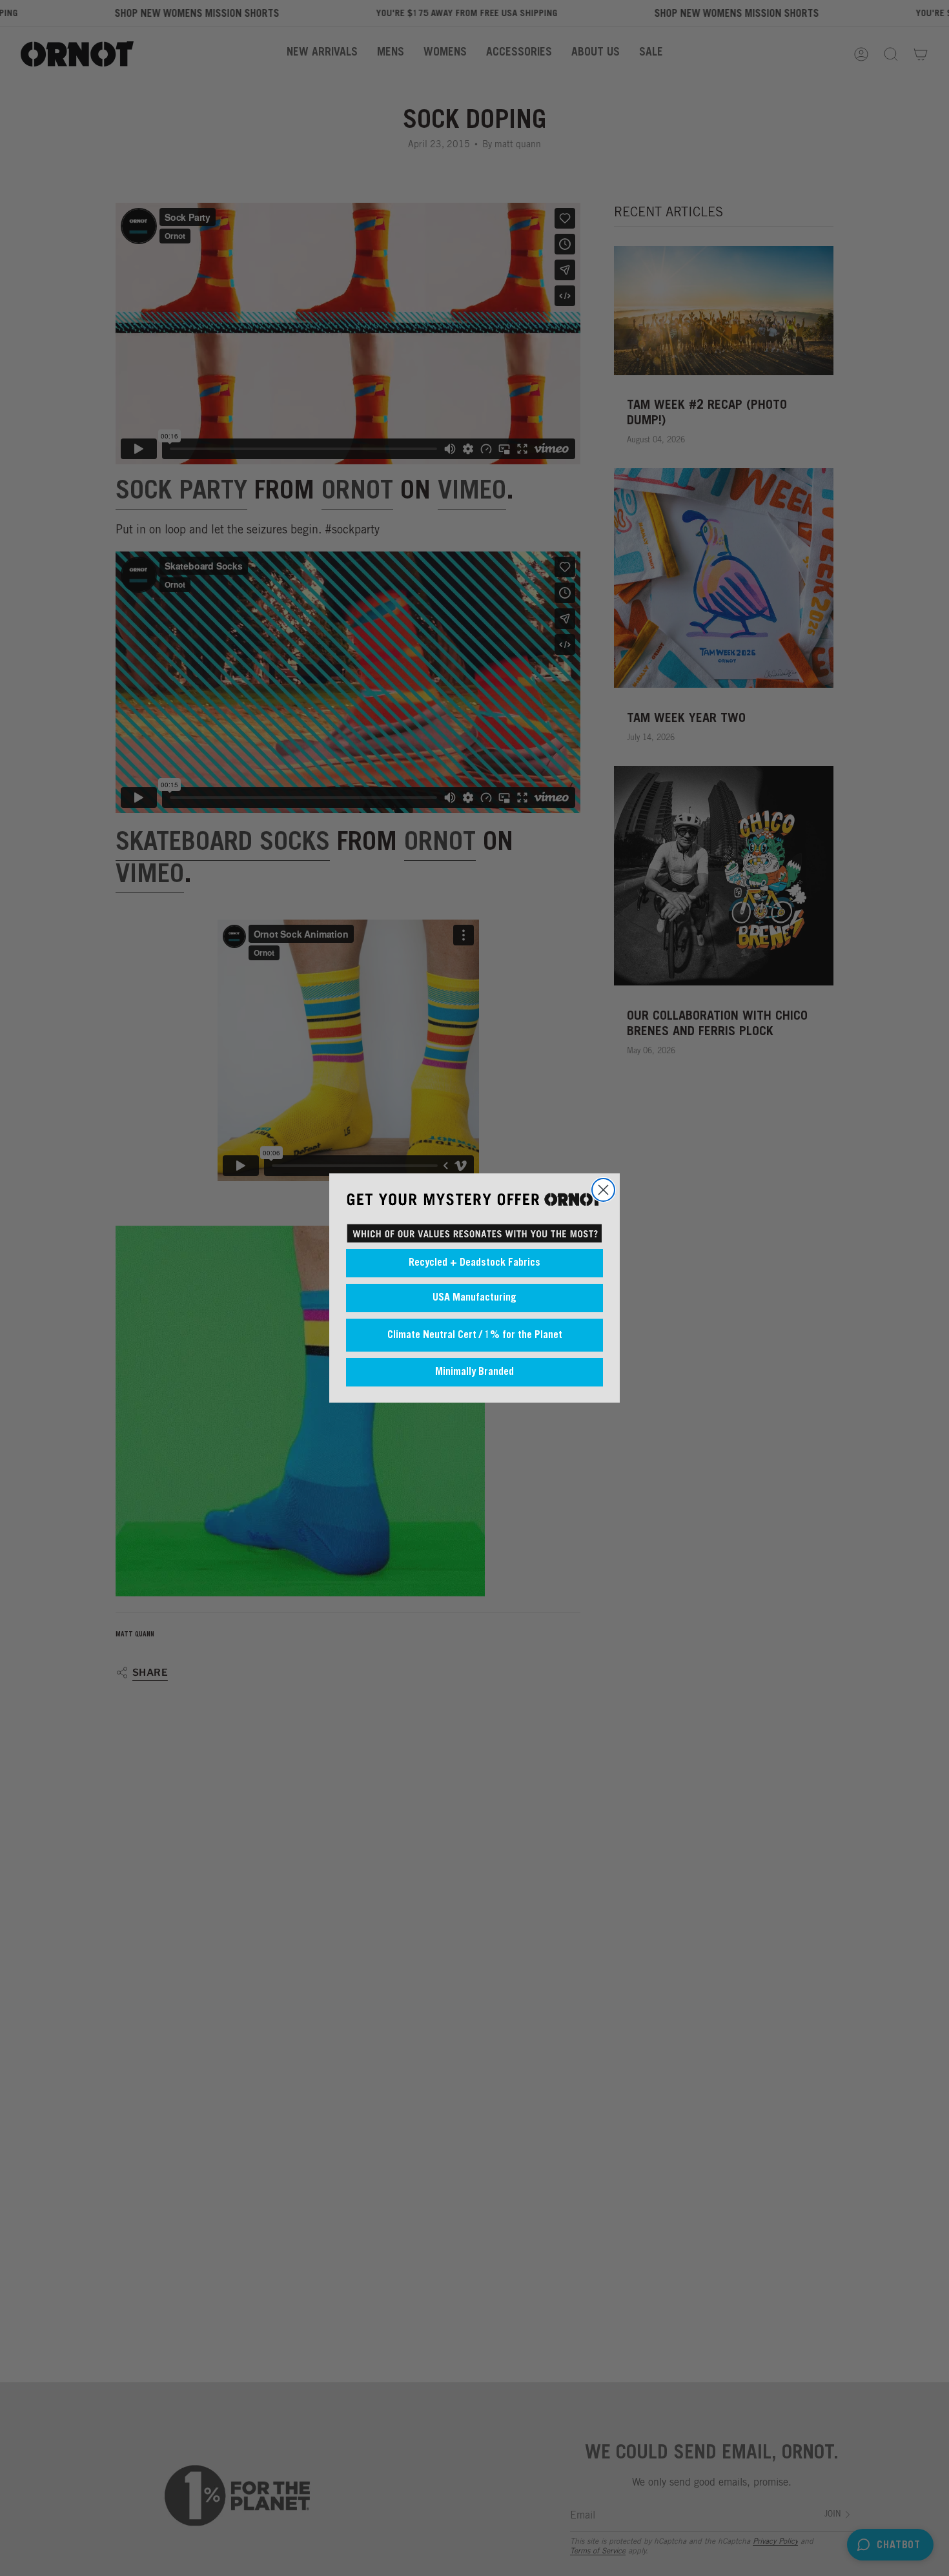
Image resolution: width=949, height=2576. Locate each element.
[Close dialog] (603, 1190)
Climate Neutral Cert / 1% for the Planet (475, 1335)
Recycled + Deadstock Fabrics (474, 1263)
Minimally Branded (474, 1372)
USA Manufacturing (474, 1298)
